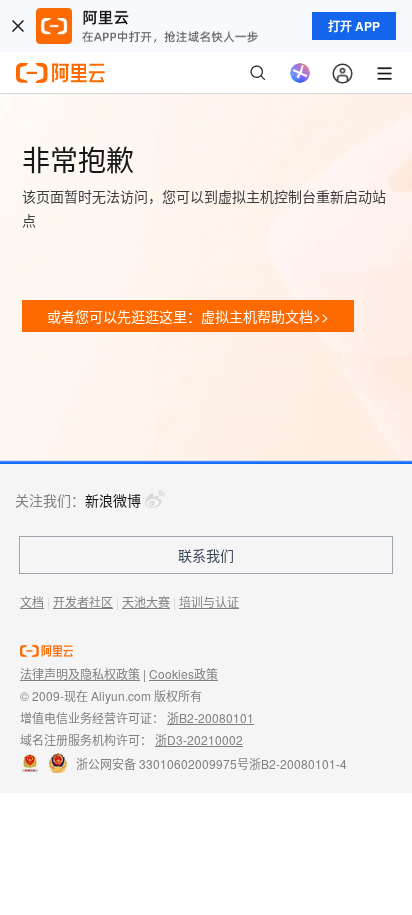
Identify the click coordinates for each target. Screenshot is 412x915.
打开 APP (354, 26)
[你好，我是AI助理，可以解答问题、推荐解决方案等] (300, 73)
